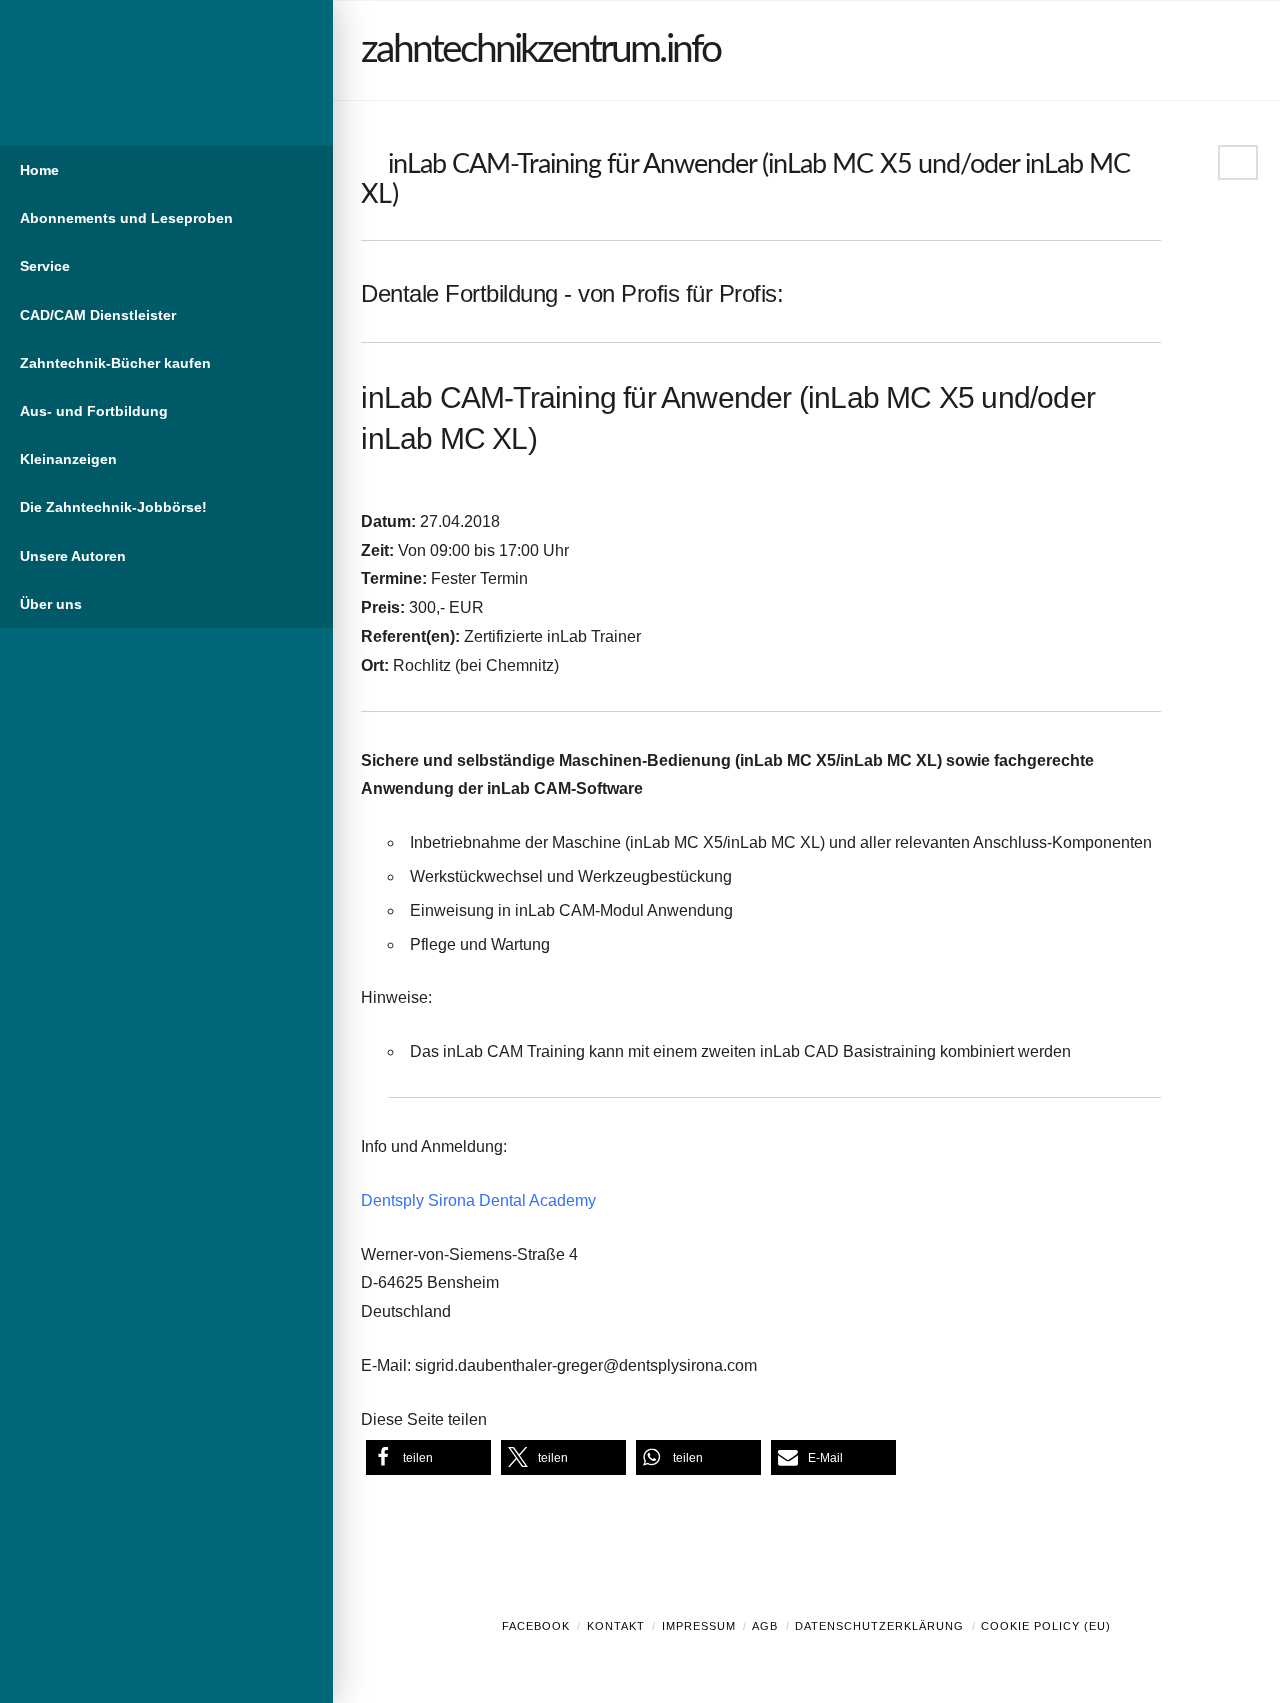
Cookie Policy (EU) (1046, 1626)
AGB (765, 1626)
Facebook (536, 1626)
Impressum (699, 1626)
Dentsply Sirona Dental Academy (478, 1200)
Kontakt (616, 1626)
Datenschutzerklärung (879, 1626)
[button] (428, 1457)
